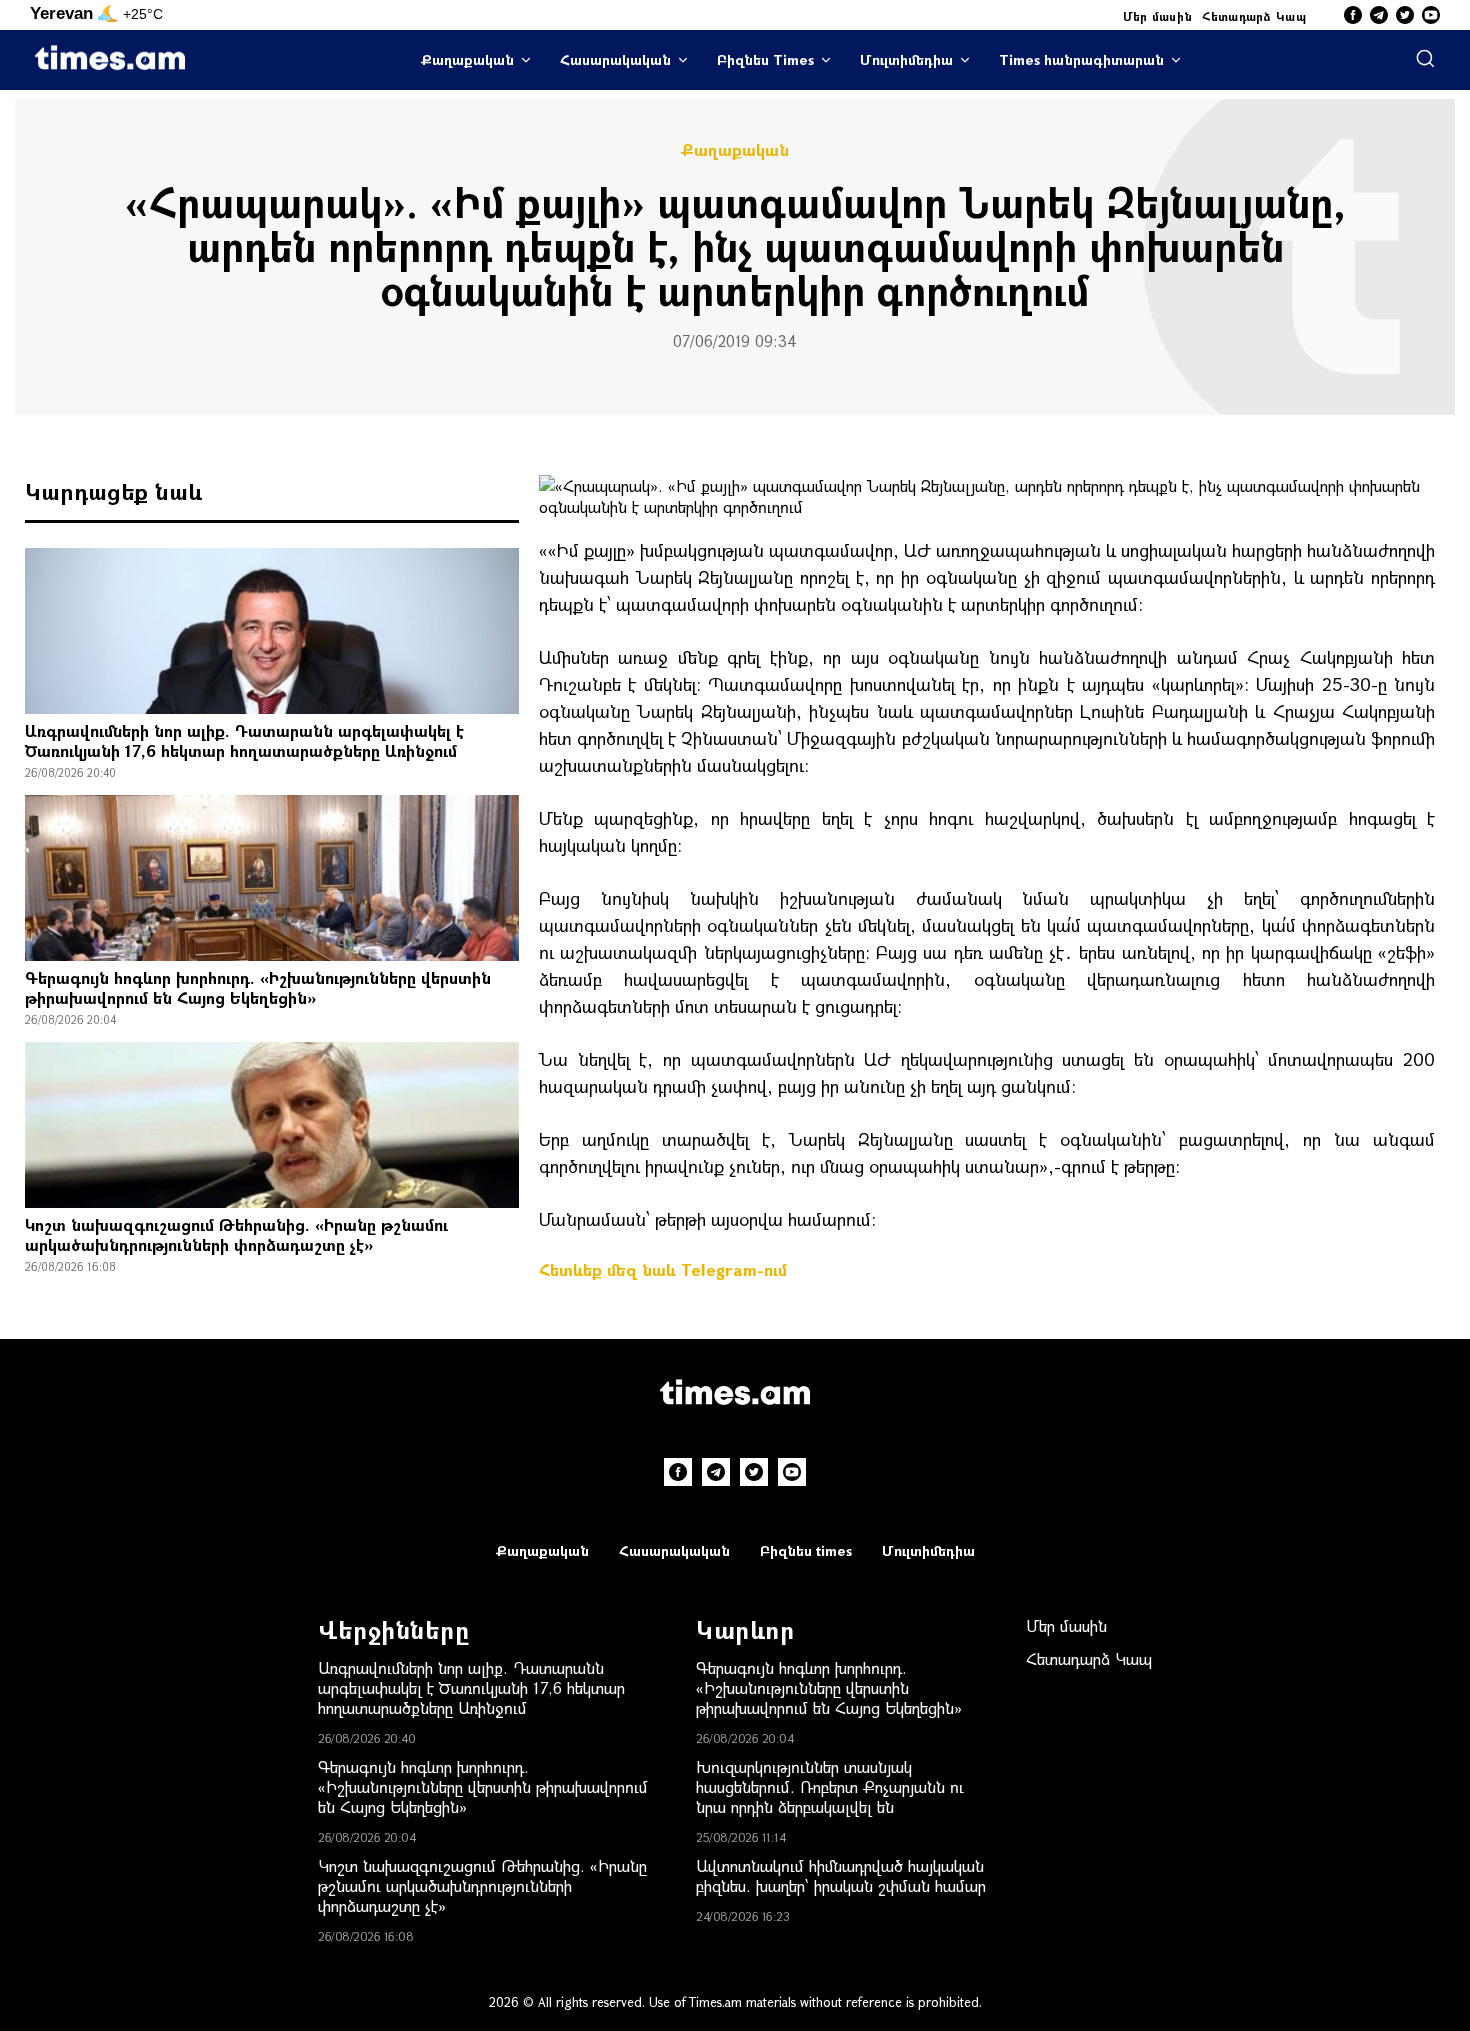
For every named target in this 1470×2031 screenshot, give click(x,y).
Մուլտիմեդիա (906, 59)
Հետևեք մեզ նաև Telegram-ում (663, 1269)
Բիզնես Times (765, 59)
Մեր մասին (1158, 16)
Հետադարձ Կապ (1254, 16)
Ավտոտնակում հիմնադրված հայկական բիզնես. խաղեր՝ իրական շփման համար (841, 1875)
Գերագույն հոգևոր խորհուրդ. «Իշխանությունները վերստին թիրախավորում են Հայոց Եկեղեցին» (258, 987)
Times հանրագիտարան (1081, 59)
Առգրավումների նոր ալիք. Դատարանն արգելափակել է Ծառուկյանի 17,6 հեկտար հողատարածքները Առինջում (244, 740)
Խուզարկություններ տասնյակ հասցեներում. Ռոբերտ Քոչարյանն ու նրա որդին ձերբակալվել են (830, 1786)
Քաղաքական (467, 59)
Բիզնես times (806, 1550)
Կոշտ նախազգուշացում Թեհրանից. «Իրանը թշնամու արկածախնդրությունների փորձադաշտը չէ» (236, 1234)
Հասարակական (615, 59)
